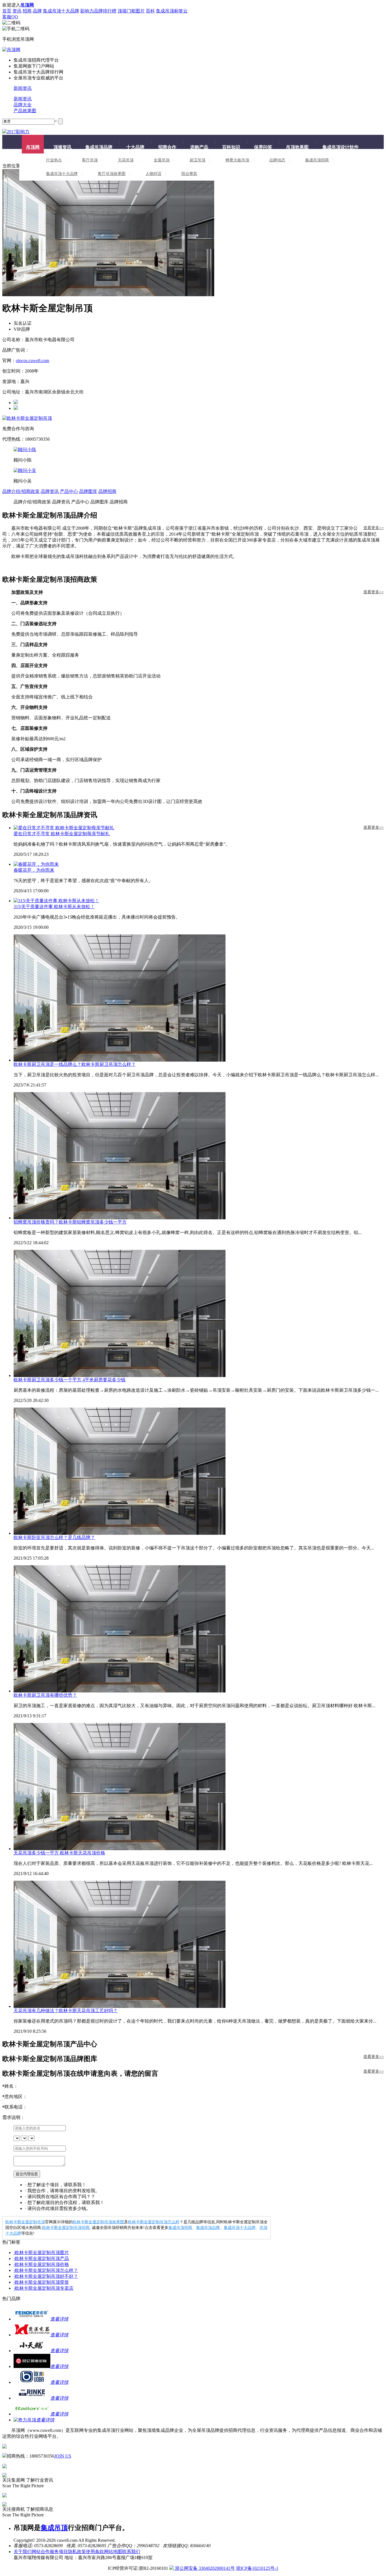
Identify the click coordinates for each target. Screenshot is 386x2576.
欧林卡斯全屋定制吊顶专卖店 (44, 2288)
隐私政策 (77, 2552)
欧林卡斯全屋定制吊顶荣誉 (41, 2282)
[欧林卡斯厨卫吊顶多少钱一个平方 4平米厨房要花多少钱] (199, 1313)
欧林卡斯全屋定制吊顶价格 (41, 2264)
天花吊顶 (126, 160)
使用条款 (95, 2552)
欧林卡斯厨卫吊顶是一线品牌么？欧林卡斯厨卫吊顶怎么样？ (75, 1064)
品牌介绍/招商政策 (21, 491)
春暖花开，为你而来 (34, 870)
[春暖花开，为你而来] (199, 864)
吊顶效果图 (297, 147)
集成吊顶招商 (317, 160)
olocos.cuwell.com (32, 361)
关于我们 (23, 2552)
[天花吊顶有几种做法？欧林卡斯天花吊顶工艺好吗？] (199, 1944)
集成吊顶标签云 (172, 11)
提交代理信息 (27, 2174)
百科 (150, 11)
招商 (27, 11)
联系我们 (131, 2552)
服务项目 (59, 2552)
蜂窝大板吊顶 (237, 160)
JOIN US (63, 2456)
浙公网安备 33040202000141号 (204, 2568)
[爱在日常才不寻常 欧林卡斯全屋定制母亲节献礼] (199, 828)
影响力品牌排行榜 (98, 11)
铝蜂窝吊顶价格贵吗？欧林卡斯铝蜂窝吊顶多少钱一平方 (70, 1222)
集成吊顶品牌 (99, 147)
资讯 (17, 11)
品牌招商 (107, 491)
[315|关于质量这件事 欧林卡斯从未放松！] (199, 901)
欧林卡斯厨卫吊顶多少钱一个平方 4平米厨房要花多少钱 (70, 1380)
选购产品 (199, 147)
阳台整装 (189, 174)
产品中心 (69, 491)
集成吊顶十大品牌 (61, 11)
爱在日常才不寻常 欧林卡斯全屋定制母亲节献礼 (62, 834)
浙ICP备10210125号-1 (257, 2568)
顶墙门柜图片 (131, 11)
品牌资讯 (50, 491)
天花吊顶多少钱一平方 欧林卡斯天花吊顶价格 (59, 1853)
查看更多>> (374, 528)
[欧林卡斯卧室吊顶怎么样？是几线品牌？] (199, 1471)
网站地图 (113, 2552)
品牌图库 (88, 491)
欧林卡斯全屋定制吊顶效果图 (98, 2222)
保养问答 (263, 147)
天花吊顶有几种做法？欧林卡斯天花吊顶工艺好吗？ (66, 2011)
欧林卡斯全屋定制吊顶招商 (66, 2228)
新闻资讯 (23, 88)
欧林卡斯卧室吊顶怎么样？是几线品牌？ (54, 1537)
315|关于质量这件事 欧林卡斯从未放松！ (54, 907)
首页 (7, 11)
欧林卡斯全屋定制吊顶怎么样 (154, 2222)
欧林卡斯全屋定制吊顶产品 (41, 2258)
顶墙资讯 (62, 147)
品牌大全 (23, 105)
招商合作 (167, 147)
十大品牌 (135, 147)
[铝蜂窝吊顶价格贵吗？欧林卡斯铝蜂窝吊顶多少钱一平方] (199, 1156)
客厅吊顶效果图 (112, 174)
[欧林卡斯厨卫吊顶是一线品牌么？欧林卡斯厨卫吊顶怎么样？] (199, 998)
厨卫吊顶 (198, 160)
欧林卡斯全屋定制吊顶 (25, 2222)
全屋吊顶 (162, 160)
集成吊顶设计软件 (341, 147)
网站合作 (41, 2552)
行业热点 (54, 160)
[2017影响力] (16, 132)
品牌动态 (277, 160)
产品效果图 (25, 111)
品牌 (37, 11)
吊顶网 (33, 147)
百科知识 (231, 147)
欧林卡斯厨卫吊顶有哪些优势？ (45, 1695)
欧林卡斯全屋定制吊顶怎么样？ (46, 2270)
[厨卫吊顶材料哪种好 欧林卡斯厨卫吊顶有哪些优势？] (199, 1629)
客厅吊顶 (90, 160)
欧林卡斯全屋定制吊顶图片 (41, 2253)
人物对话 (153, 174)
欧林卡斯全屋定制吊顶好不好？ (46, 2276)
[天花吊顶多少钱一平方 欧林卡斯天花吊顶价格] (199, 1787)
